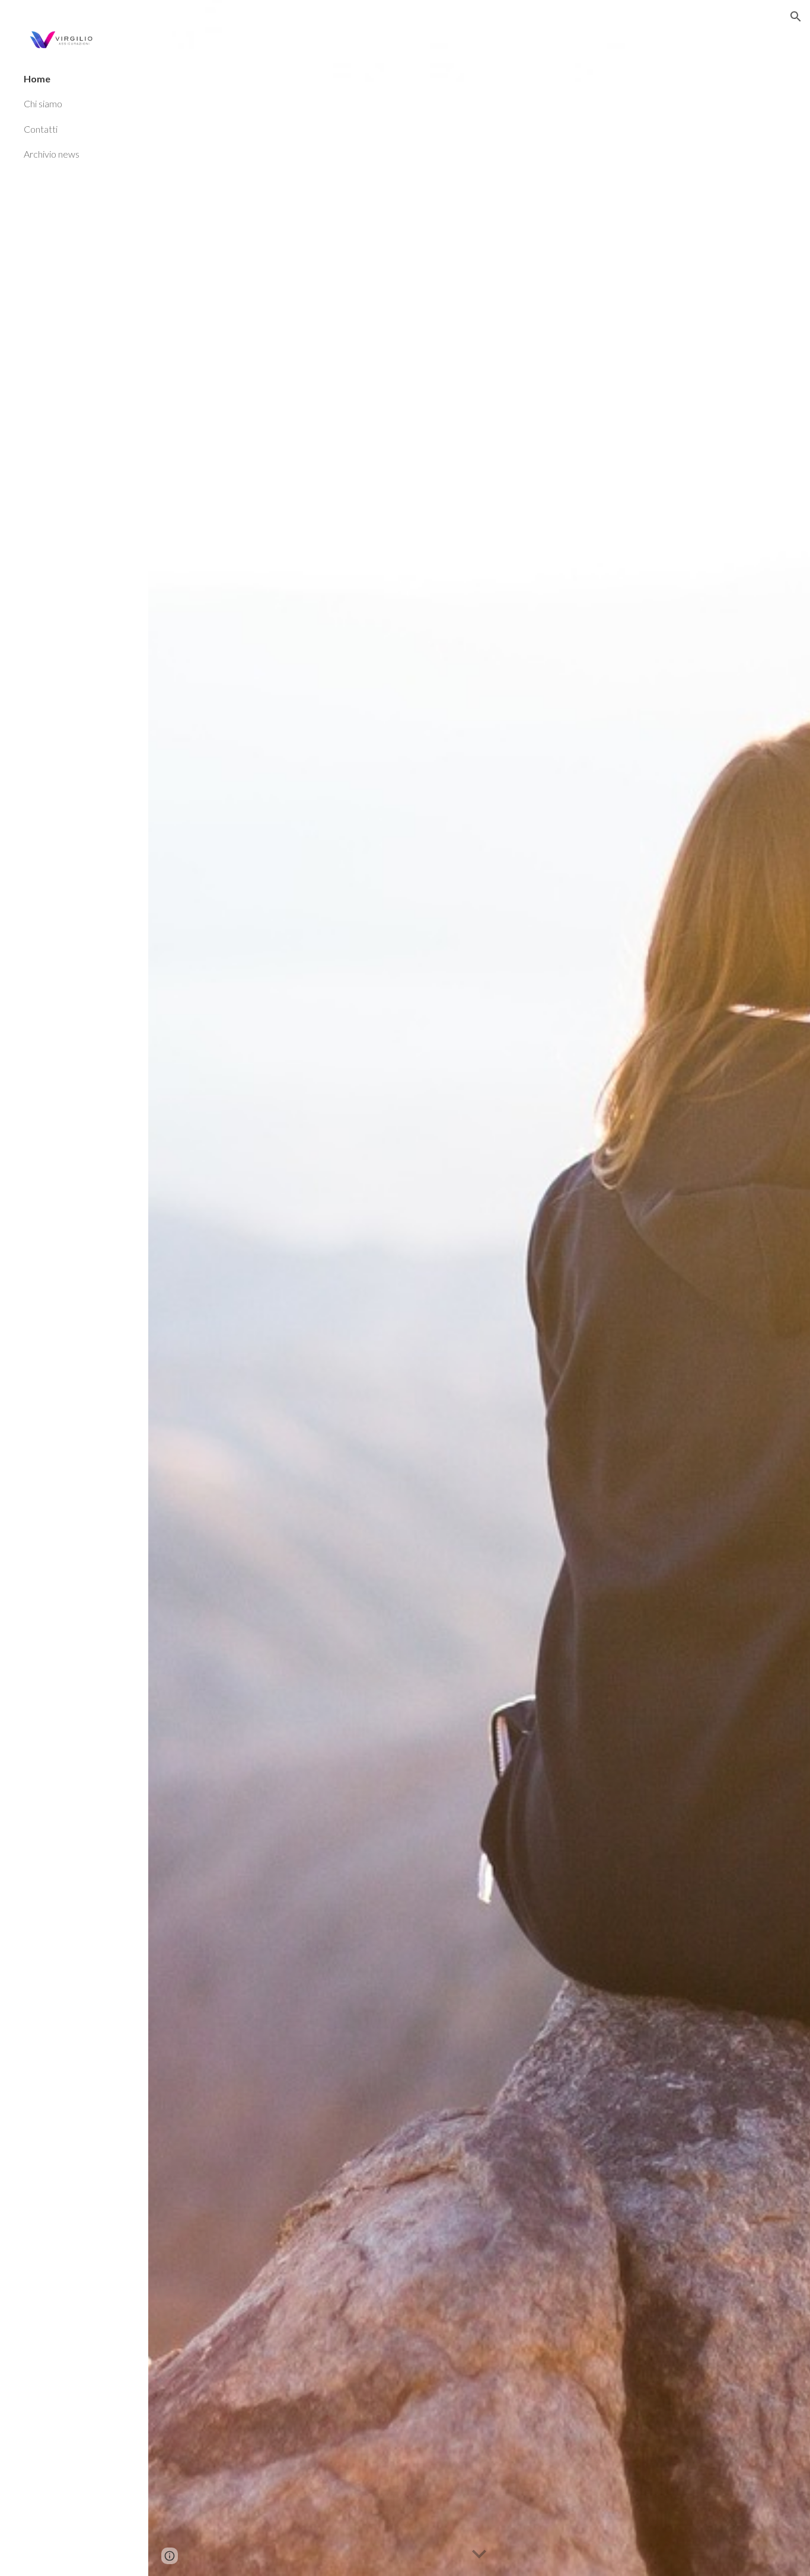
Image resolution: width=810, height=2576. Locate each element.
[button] (796, 17)
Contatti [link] (41, 129)
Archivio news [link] (52, 154)
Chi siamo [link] (43, 103)
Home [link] (37, 79)
